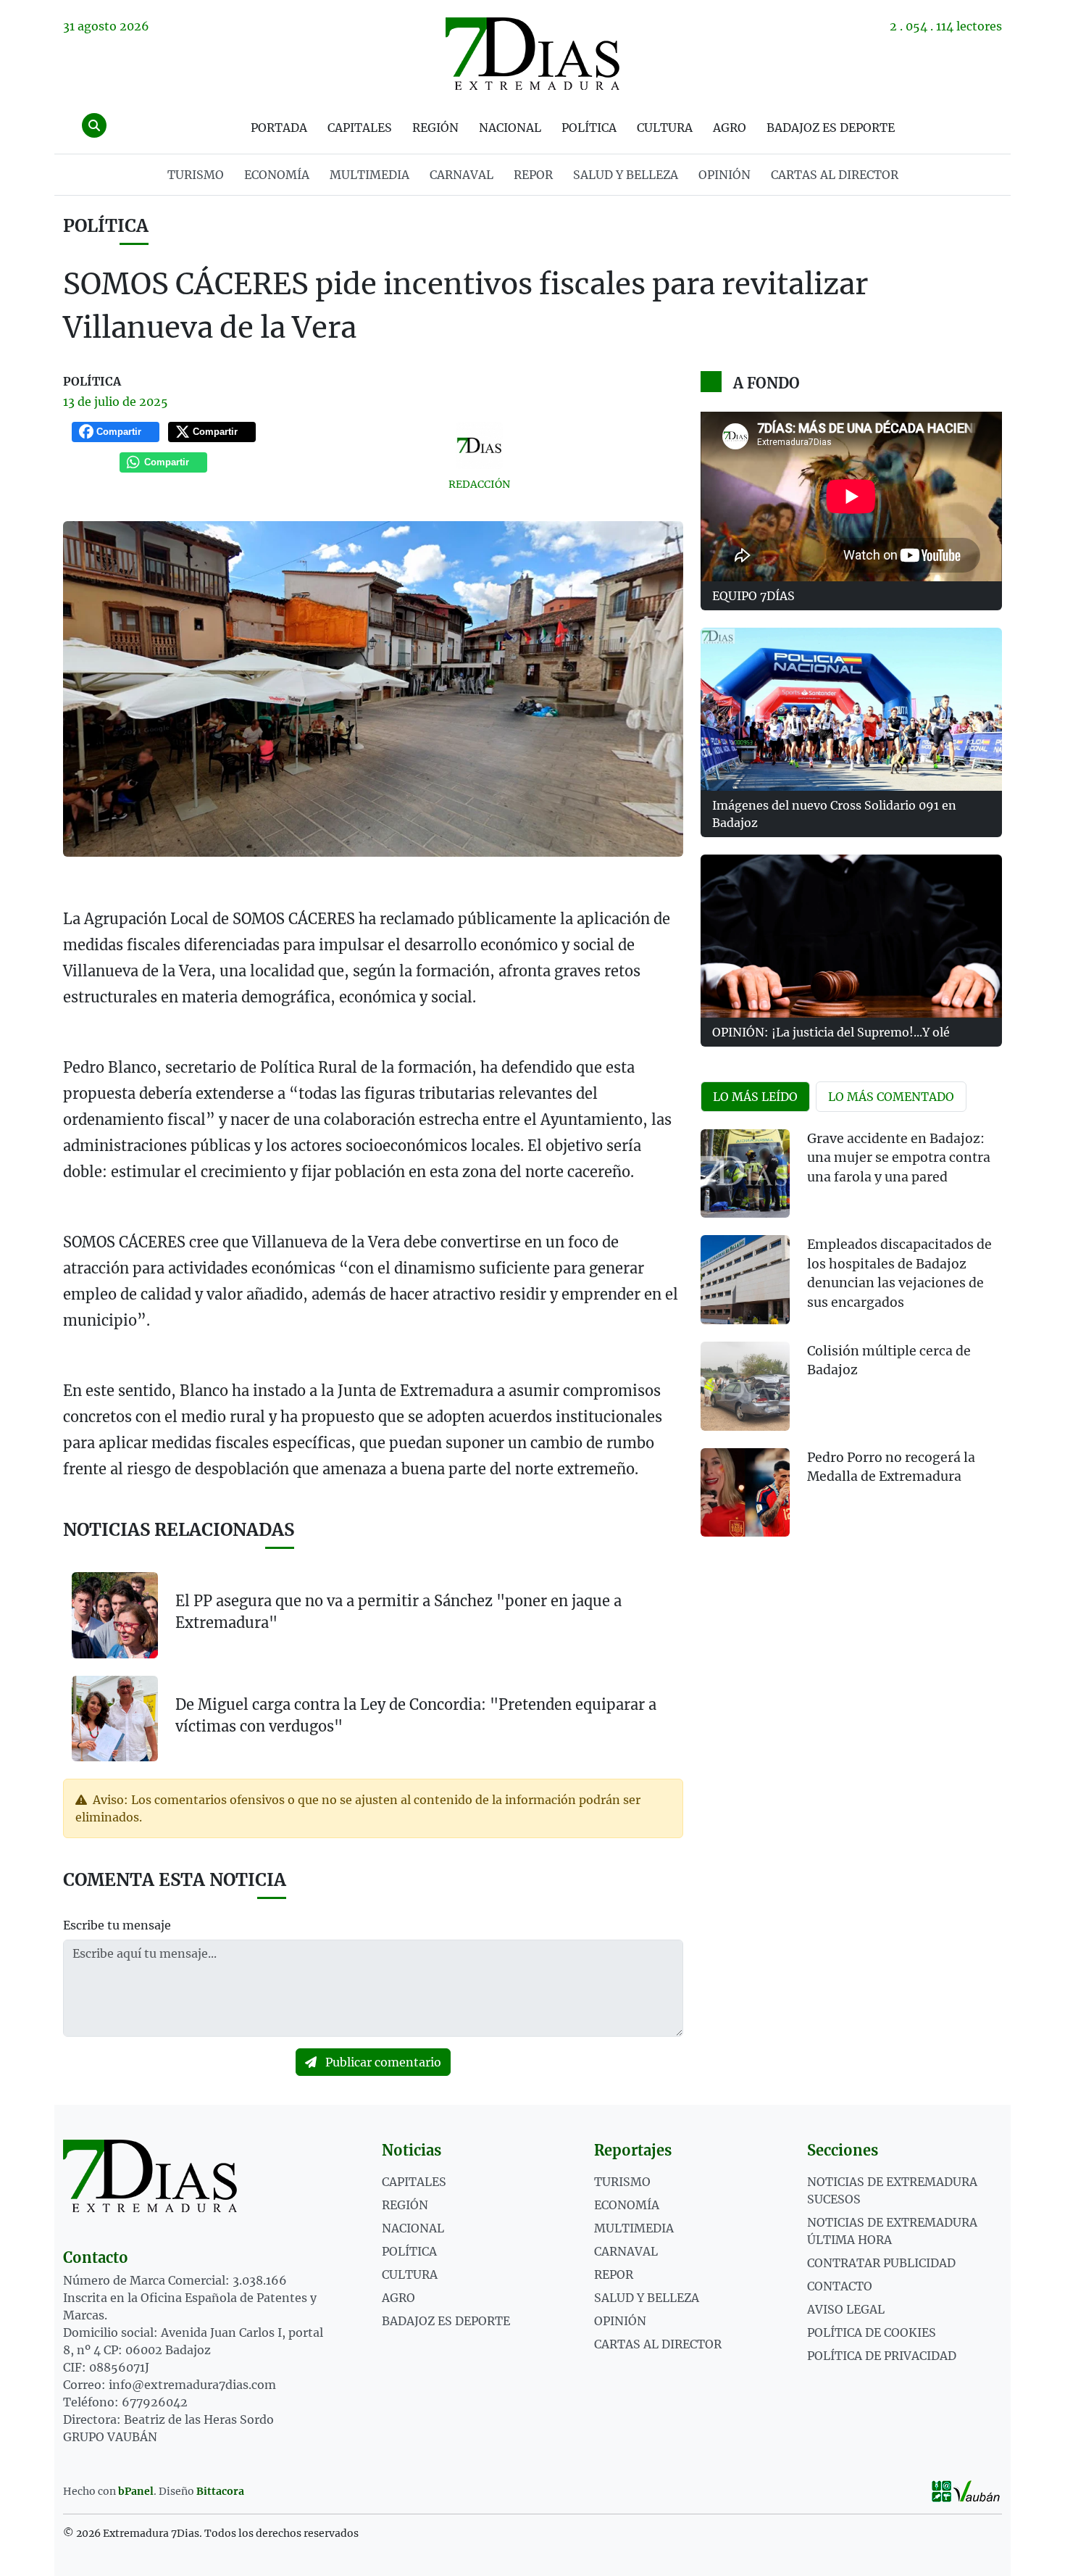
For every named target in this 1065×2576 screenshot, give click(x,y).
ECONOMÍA (277, 175)
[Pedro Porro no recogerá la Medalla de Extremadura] (745, 1493)
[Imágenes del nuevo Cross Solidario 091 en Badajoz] (851, 709)
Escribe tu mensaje (117, 1925)
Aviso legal (846, 2309)
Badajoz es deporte (831, 128)
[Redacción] (480, 445)
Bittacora (220, 2491)
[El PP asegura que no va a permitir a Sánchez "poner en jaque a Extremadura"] (115, 1615)
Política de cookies (872, 2332)
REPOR (533, 175)
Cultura (665, 128)
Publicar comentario (382, 2062)
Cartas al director (835, 175)
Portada (279, 128)
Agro (730, 128)
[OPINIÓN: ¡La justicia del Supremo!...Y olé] (851, 936)
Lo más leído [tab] (755, 1097)
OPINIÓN (724, 175)
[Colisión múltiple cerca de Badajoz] (745, 1386)
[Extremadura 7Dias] (532, 54)
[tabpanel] (851, 1342)
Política (589, 128)
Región (435, 128)
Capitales (360, 128)
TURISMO (196, 175)
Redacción (479, 484)
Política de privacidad (882, 2356)
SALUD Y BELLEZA (626, 175)
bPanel (136, 2491)
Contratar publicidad (881, 2263)
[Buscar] (94, 125)
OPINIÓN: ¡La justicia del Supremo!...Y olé (831, 1032)
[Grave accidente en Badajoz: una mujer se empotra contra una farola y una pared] (745, 1174)
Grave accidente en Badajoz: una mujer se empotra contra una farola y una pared (899, 1158)
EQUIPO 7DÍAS (753, 596)
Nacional (510, 128)
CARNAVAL (461, 175)
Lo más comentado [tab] (891, 1097)
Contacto (840, 2286)
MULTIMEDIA (369, 175)
